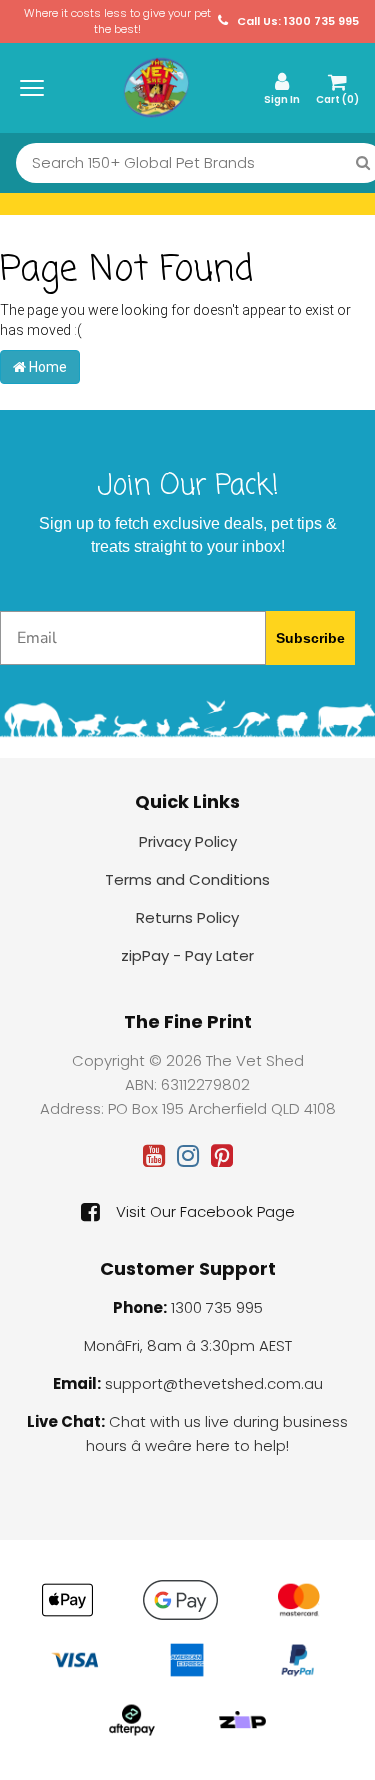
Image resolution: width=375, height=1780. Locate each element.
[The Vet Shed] (156, 87)
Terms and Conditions (187, 879)
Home (46, 367)
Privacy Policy (188, 841)
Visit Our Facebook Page (205, 1211)
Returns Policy (187, 917)
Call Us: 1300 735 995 (296, 21)
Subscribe (310, 638)
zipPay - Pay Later (187, 955)
